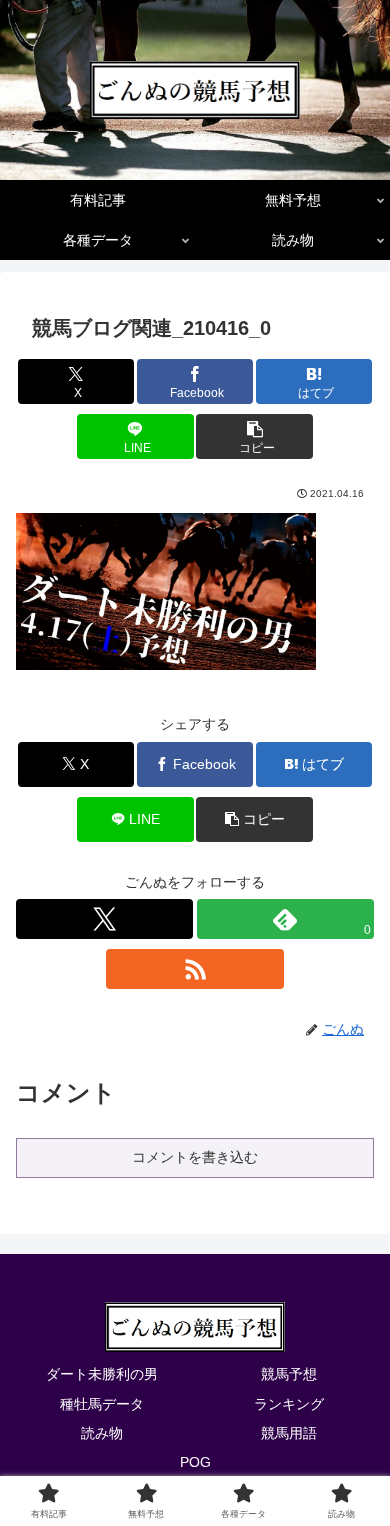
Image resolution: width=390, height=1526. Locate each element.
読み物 (102, 1433)
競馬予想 (289, 1374)
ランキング (289, 1404)
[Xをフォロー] (104, 919)
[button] (254, 436)
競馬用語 (289, 1433)
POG (195, 1462)
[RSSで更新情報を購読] (194, 969)
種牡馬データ (102, 1404)
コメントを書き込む (195, 1157)
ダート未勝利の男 (102, 1374)
